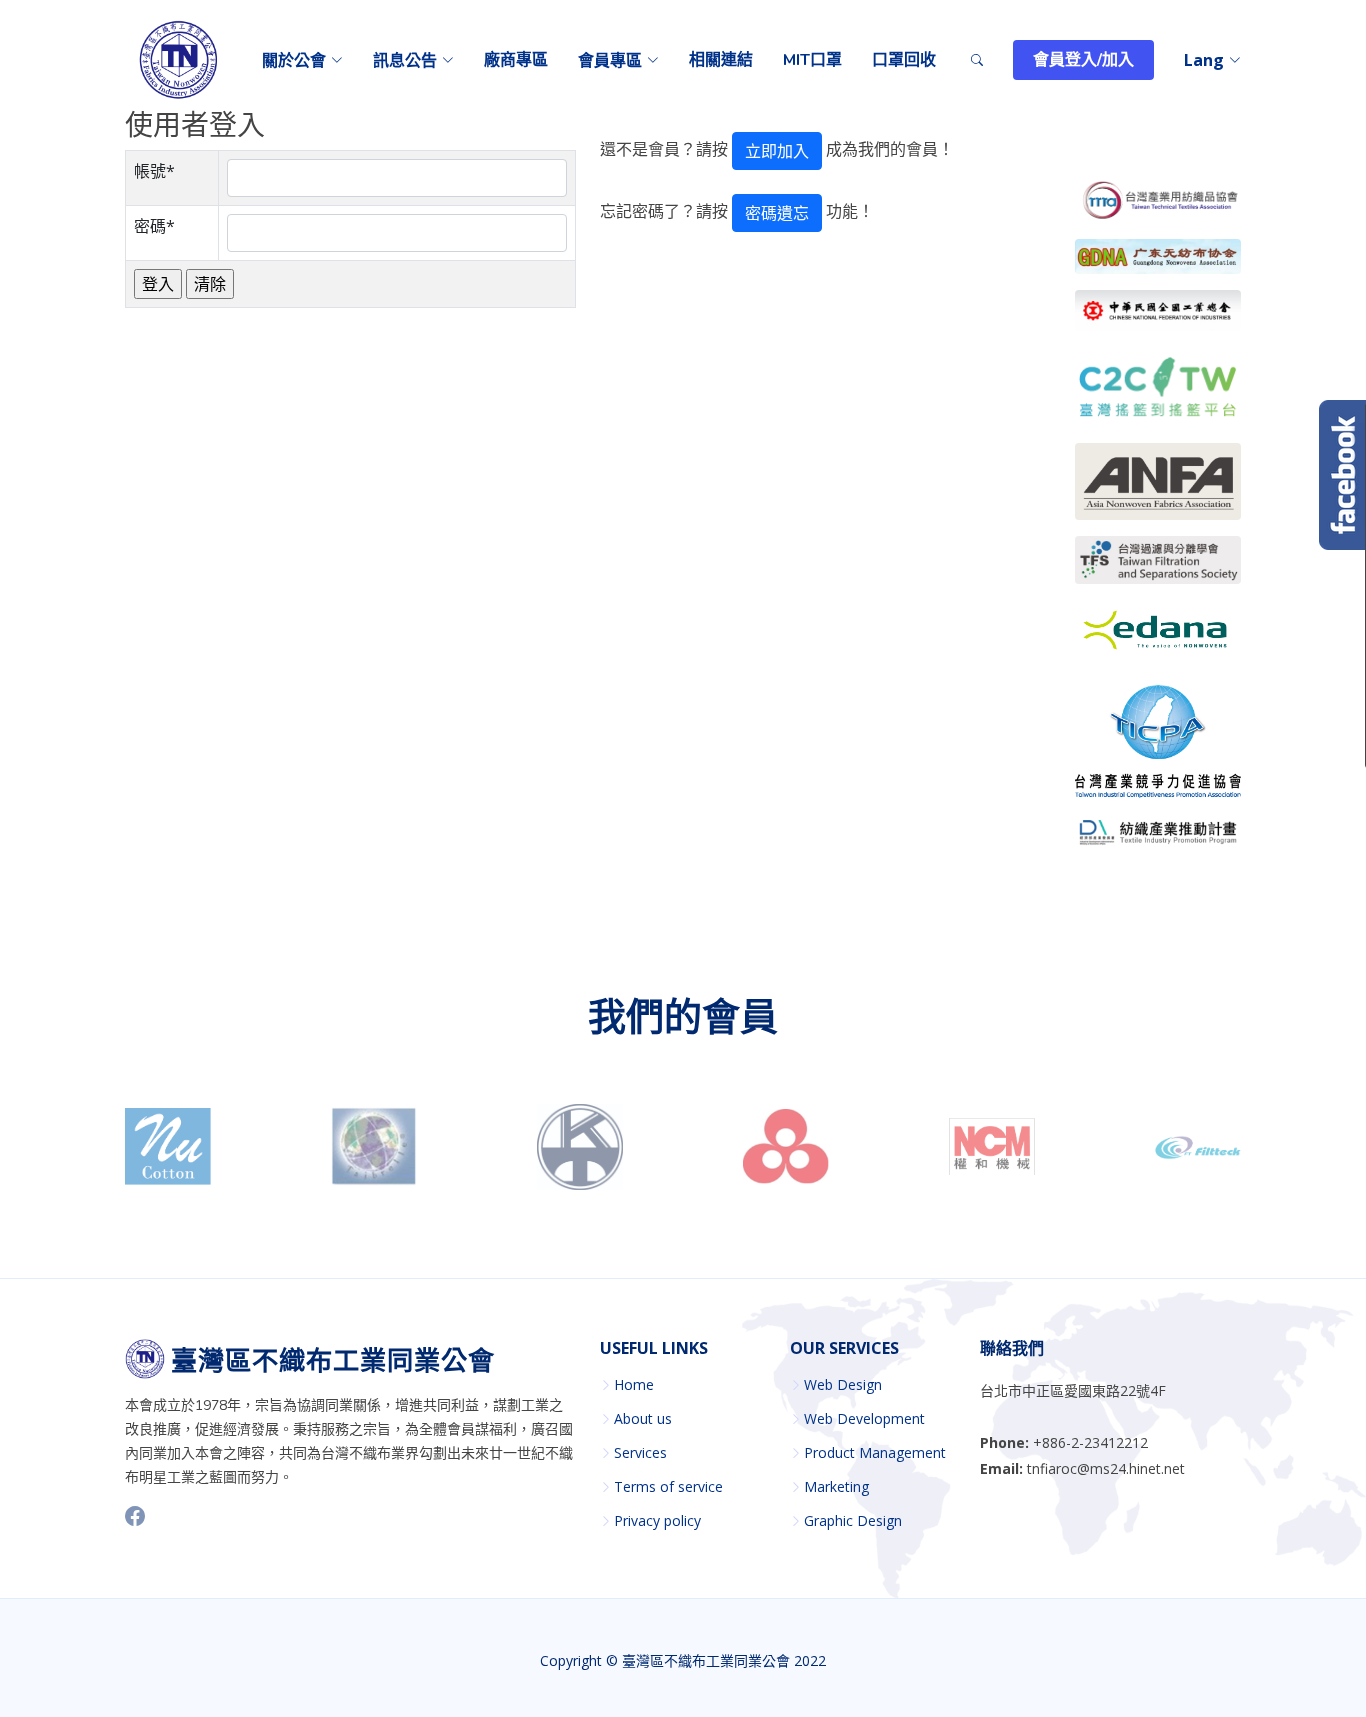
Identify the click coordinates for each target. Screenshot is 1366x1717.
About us (643, 1419)
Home (634, 1385)
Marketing (836, 1487)
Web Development (864, 1419)
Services (640, 1453)
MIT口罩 (812, 60)
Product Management (875, 1453)
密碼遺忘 (777, 213)
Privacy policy (657, 1521)
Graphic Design (853, 1521)
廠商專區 (516, 60)
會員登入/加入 (1083, 60)
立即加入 (777, 151)
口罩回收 (904, 60)
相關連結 (721, 60)
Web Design (843, 1385)
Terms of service (668, 1487)
